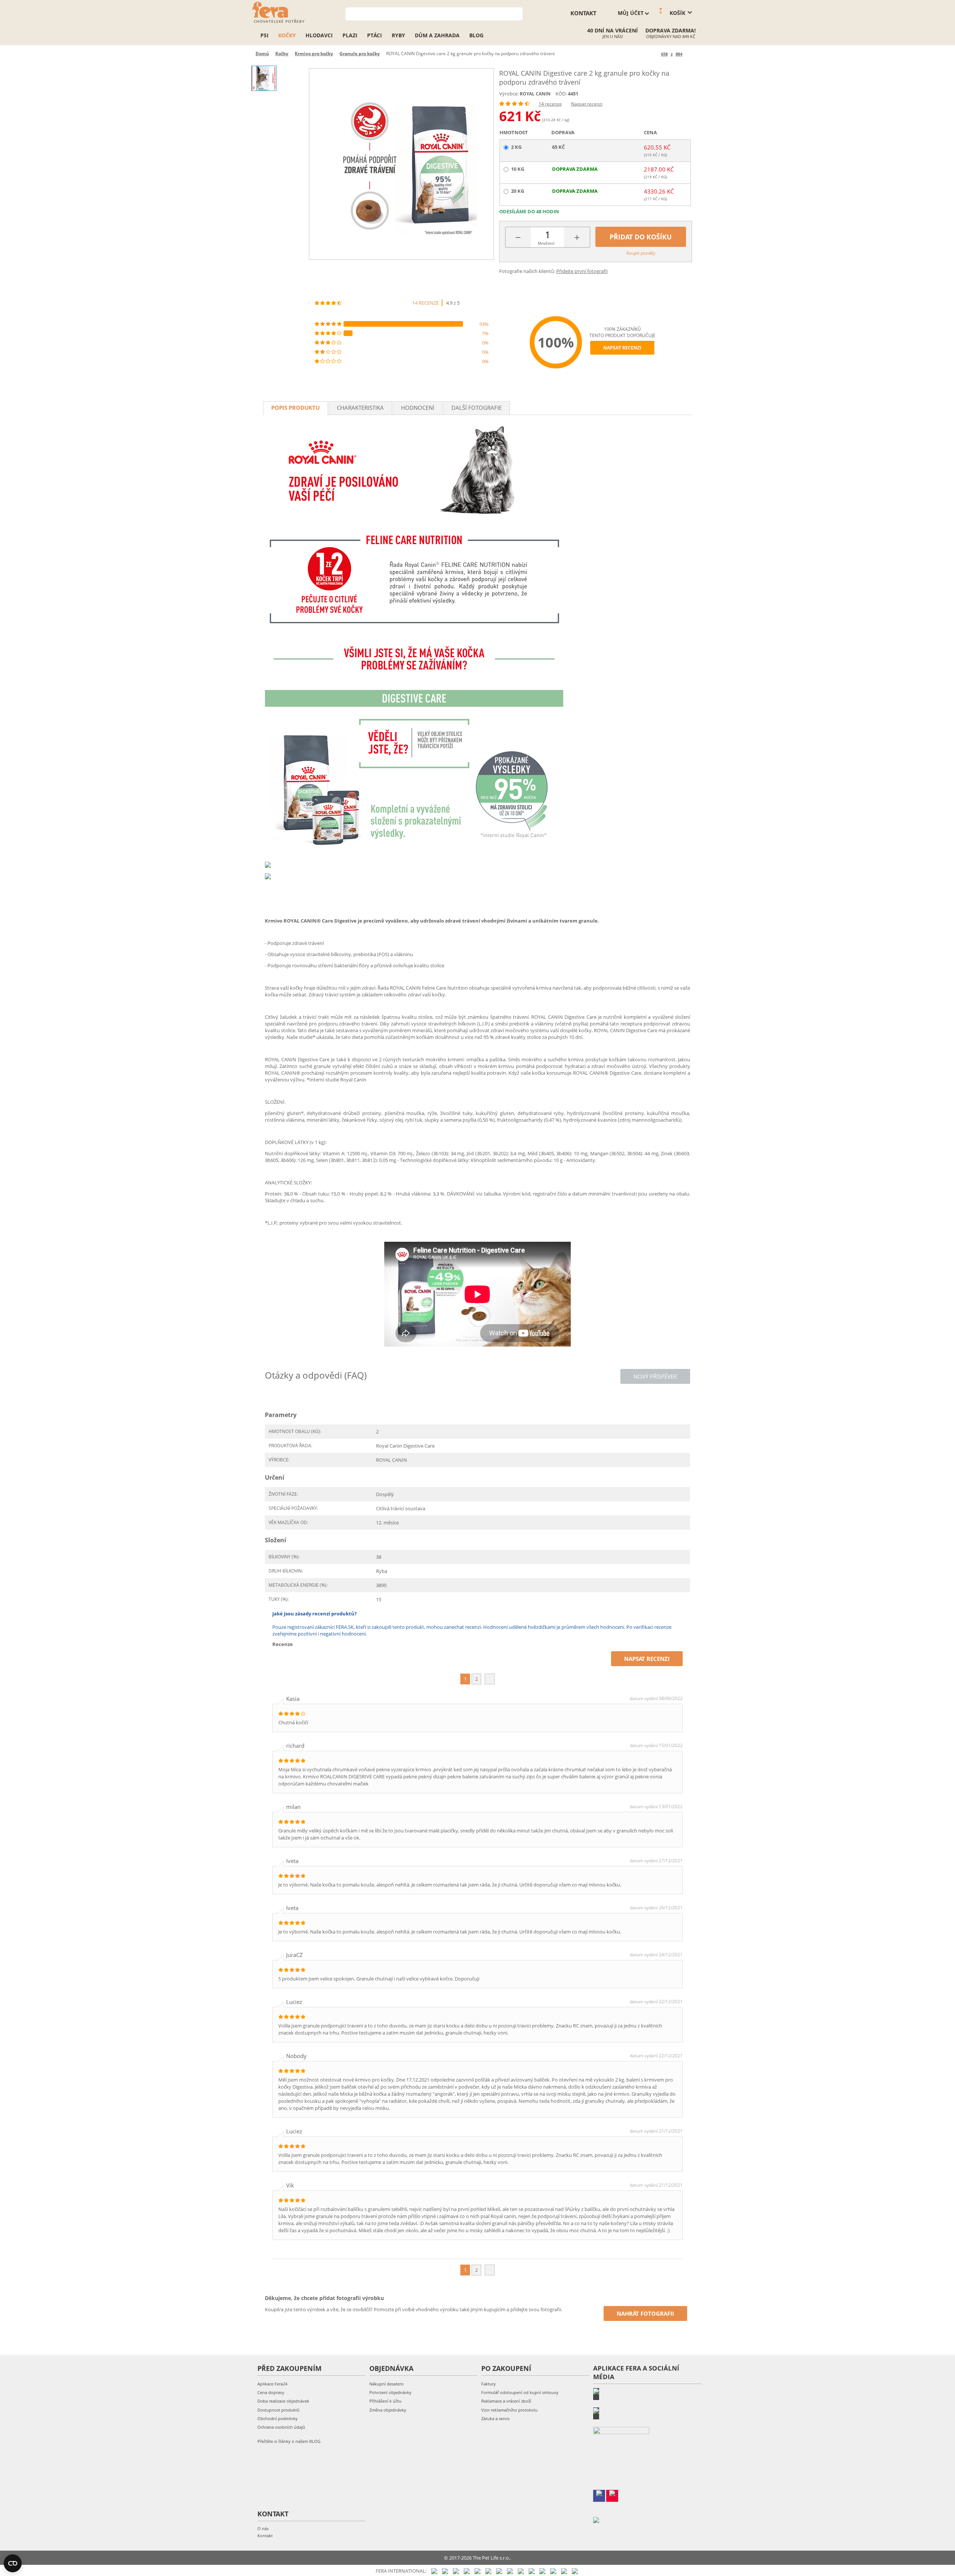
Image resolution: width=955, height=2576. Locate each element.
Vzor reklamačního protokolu (509, 2410)
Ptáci (375, 35)
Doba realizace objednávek (283, 2401)
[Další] (689, 54)
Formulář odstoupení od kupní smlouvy (520, 2392)
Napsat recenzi (587, 104)
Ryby (398, 35)
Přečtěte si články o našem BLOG (289, 2441)
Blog (476, 35)
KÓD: (561, 94)
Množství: (547, 243)
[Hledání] (517, 13)
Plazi (350, 35)
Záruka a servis (495, 2418)
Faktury (489, 2384)
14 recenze (550, 104)
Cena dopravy (271, 2392)
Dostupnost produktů (278, 2410)
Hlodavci (319, 35)
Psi (264, 35)
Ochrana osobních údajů (281, 2427)
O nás (263, 2528)
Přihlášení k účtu (385, 2401)
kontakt (583, 13)
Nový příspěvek (655, 1376)
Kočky (287, 35)
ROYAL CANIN (535, 94)
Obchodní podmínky (278, 2418)
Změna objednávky (388, 2410)
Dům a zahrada (437, 35)
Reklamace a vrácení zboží (506, 2401)
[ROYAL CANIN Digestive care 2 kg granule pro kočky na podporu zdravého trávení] (401, 164)
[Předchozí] (654, 54)
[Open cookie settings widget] (13, 2563)
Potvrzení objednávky (390, 2392)
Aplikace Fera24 (272, 2384)
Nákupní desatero (386, 2384)
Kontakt (265, 2536)
